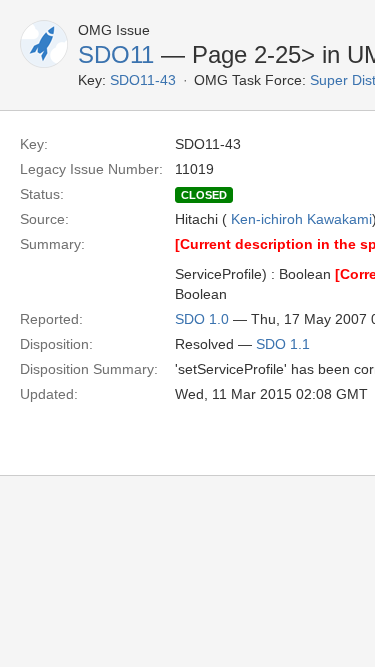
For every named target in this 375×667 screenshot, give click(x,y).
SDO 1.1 (283, 344)
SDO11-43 (143, 80)
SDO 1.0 (202, 319)
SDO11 (116, 54)
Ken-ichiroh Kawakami (301, 219)
